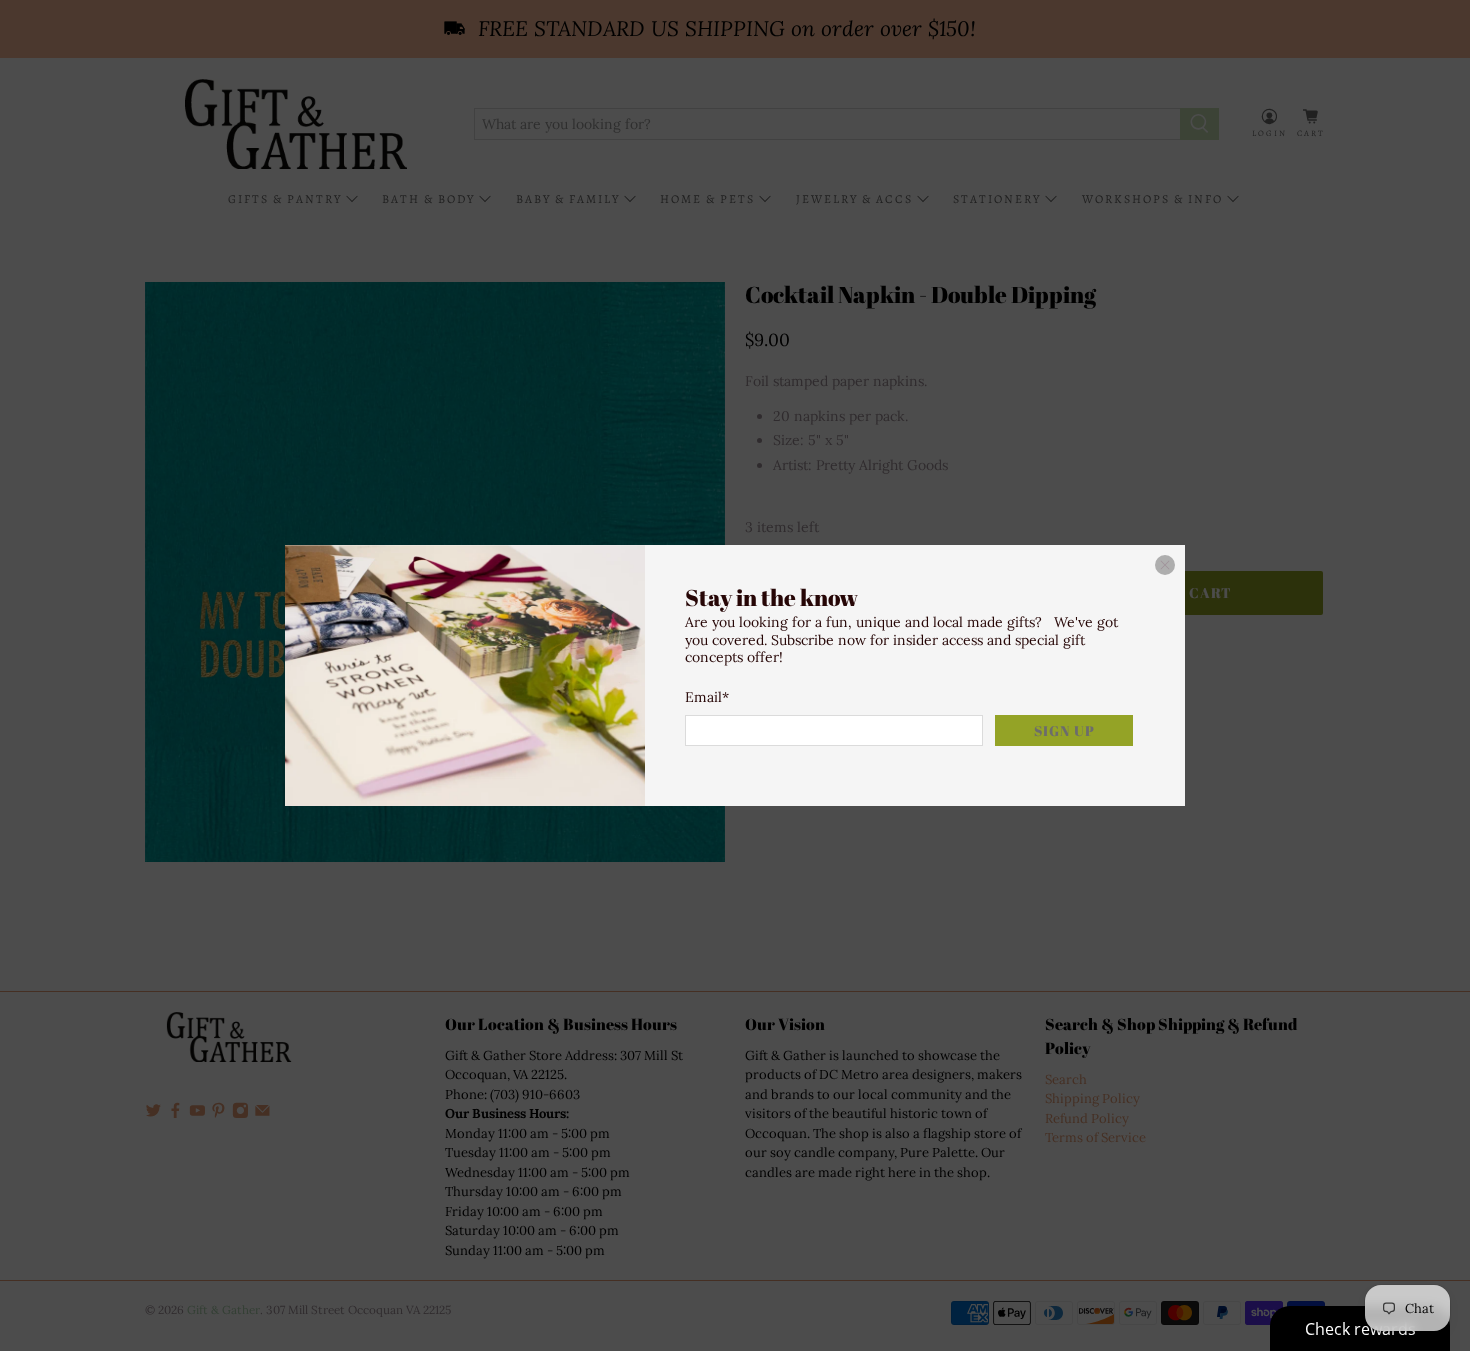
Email (707, 697)
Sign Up (1064, 730)
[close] (1165, 565)
